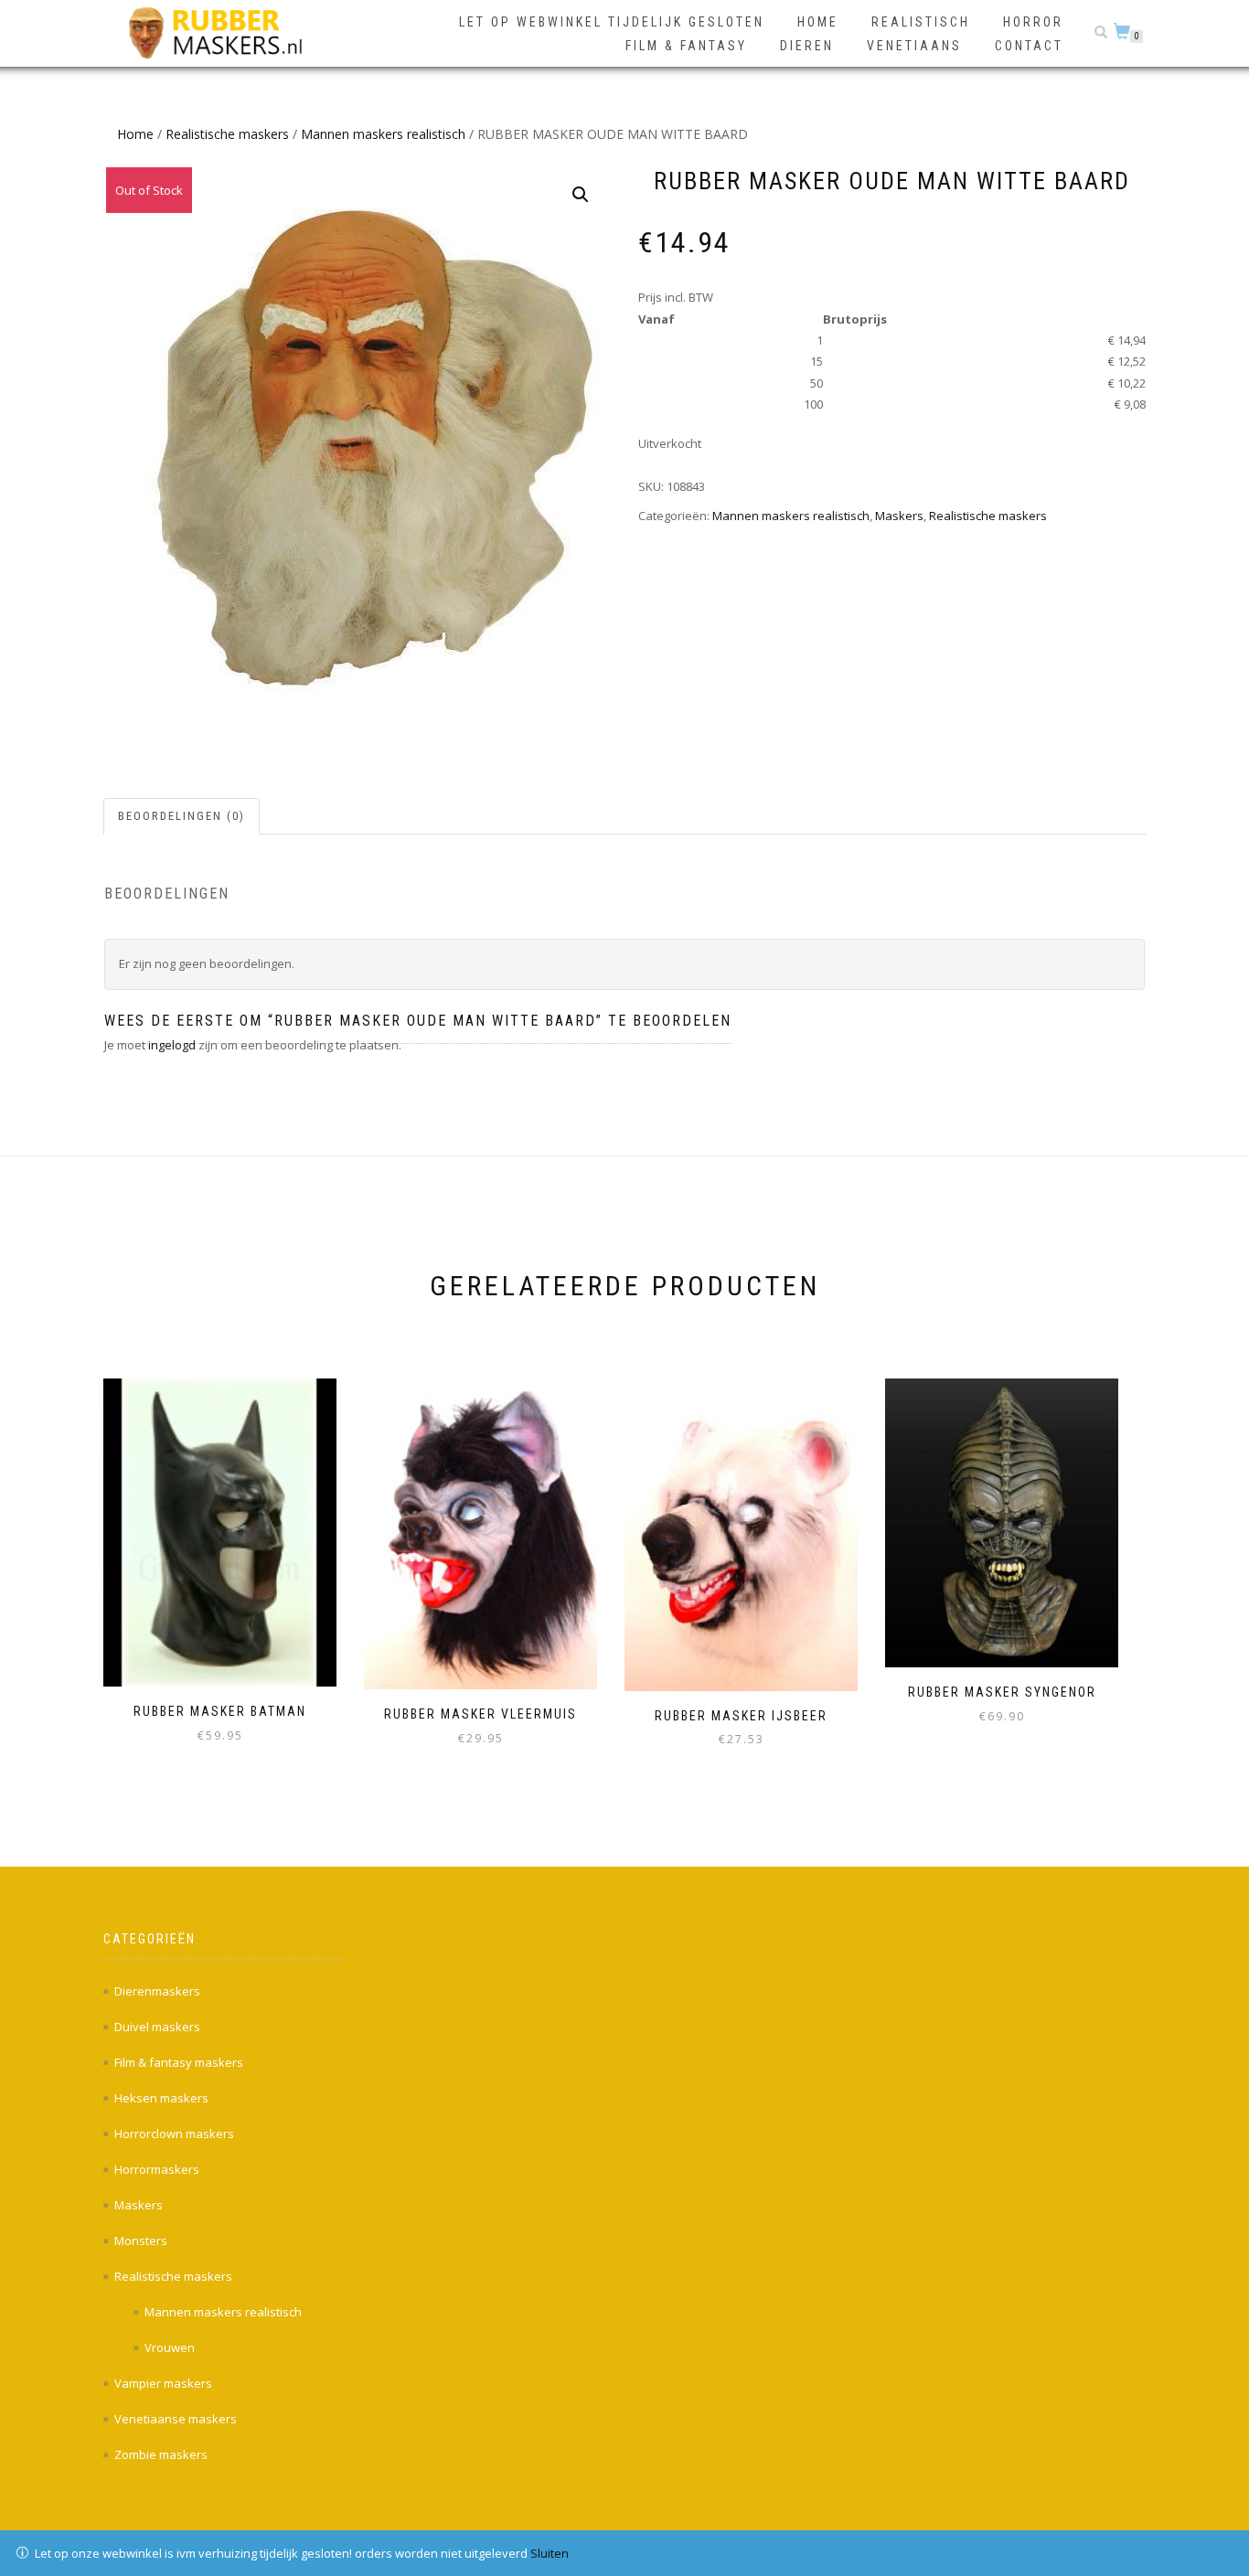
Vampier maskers (163, 2383)
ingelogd (172, 1045)
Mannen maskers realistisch (383, 134)
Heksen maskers (161, 2098)
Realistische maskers (227, 134)
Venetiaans (914, 46)
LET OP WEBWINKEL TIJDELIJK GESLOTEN (612, 22)
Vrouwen (170, 2347)
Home (818, 22)
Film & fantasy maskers (179, 2062)
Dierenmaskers (157, 1991)
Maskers (899, 516)
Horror (1033, 22)
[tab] (182, 817)
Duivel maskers (157, 2027)
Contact (1029, 46)
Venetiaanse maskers (176, 2419)
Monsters (141, 2241)
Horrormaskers (157, 2169)
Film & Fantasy (686, 46)
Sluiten (550, 2553)
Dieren (807, 46)
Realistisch (921, 22)
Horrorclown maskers (174, 2134)
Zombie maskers (161, 2454)
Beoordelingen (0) (181, 816)
